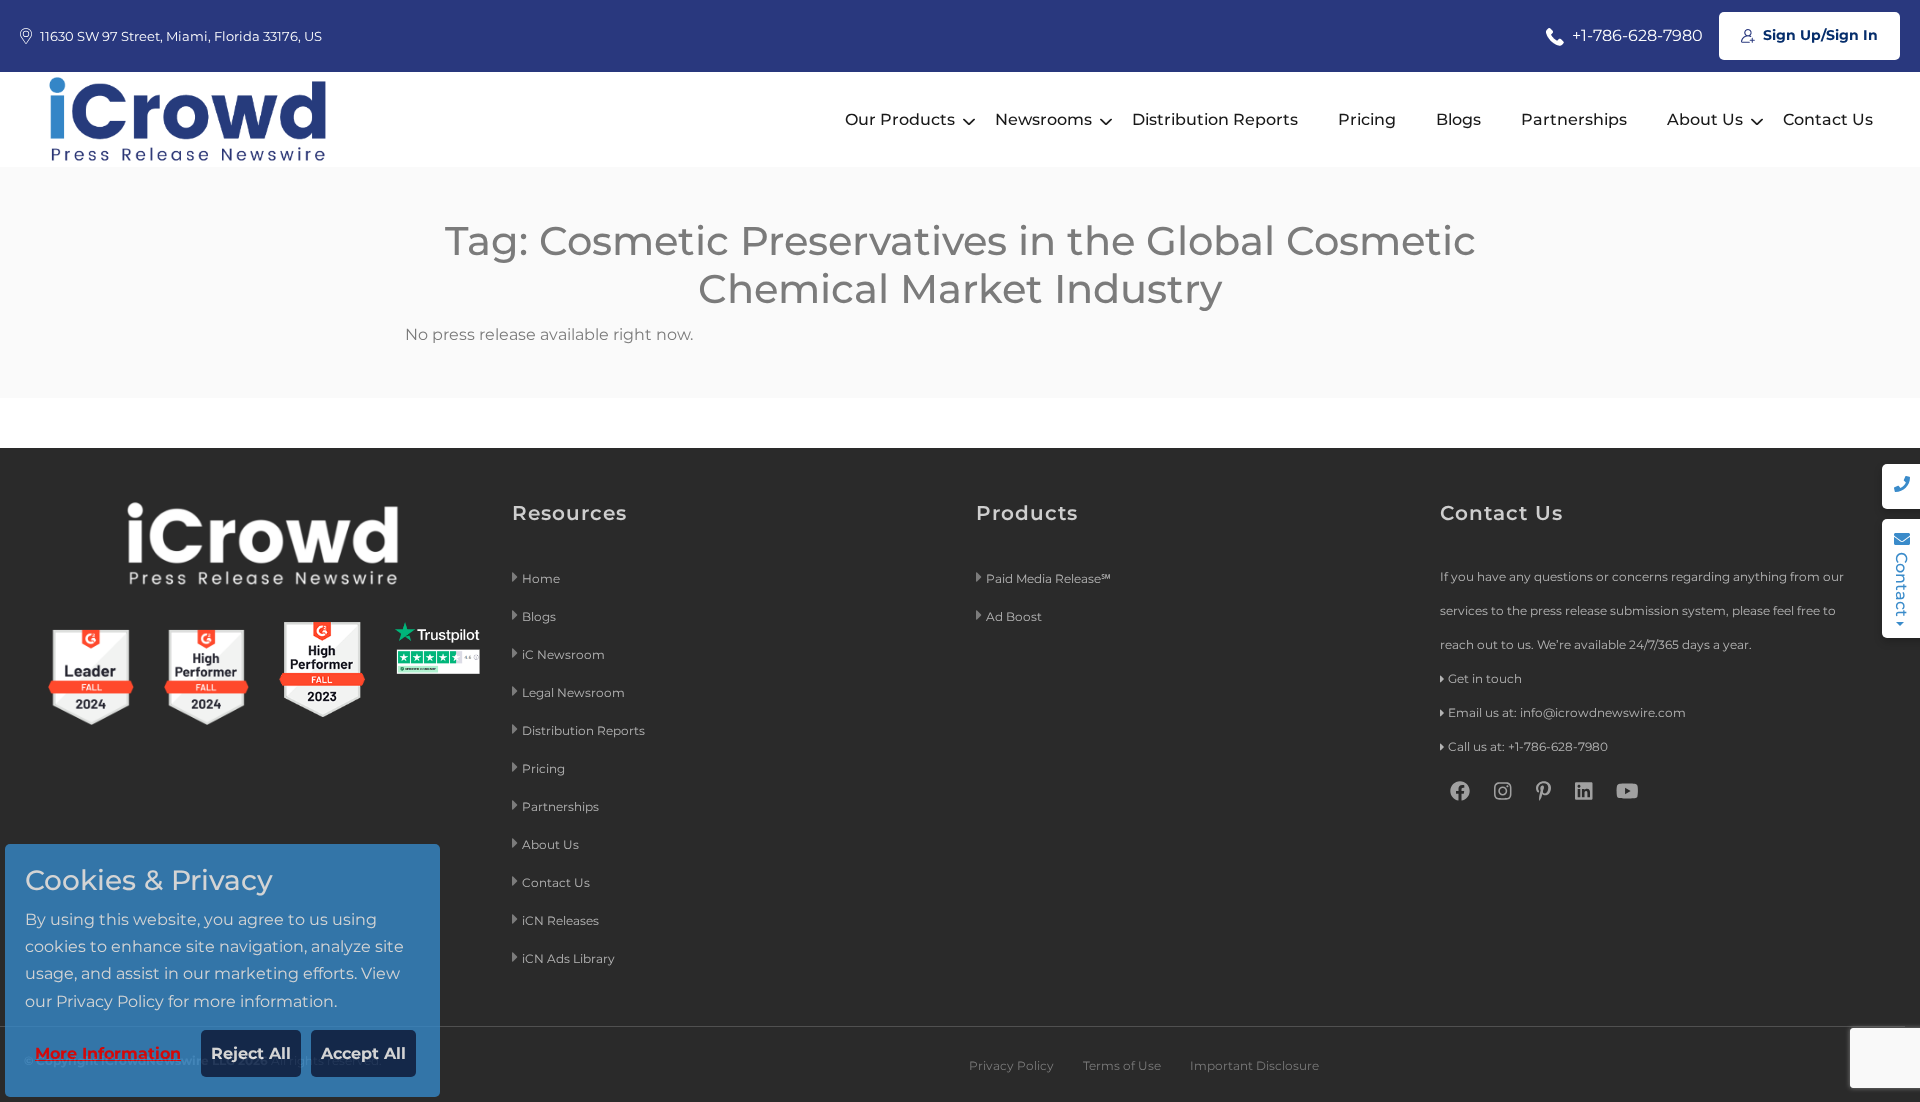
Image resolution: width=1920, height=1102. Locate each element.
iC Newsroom (565, 654)
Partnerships (1574, 119)
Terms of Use (1122, 1065)
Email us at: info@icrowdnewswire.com (1567, 712)
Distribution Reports (1215, 119)
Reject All (251, 1053)
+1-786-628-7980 (1635, 35)
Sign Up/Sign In (1818, 35)
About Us (1705, 119)
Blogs (1458, 119)
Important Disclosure (1254, 1065)
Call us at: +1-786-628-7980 (1528, 746)
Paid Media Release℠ (1048, 578)
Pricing (1367, 119)
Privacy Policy (1011, 1065)
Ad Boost (1014, 616)
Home (541, 578)
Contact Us (1828, 119)
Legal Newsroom (575, 692)
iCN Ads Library (568, 958)
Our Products (900, 119)
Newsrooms (1043, 119)
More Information (108, 1053)
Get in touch (1485, 678)
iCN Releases (560, 920)
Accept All (363, 1053)
